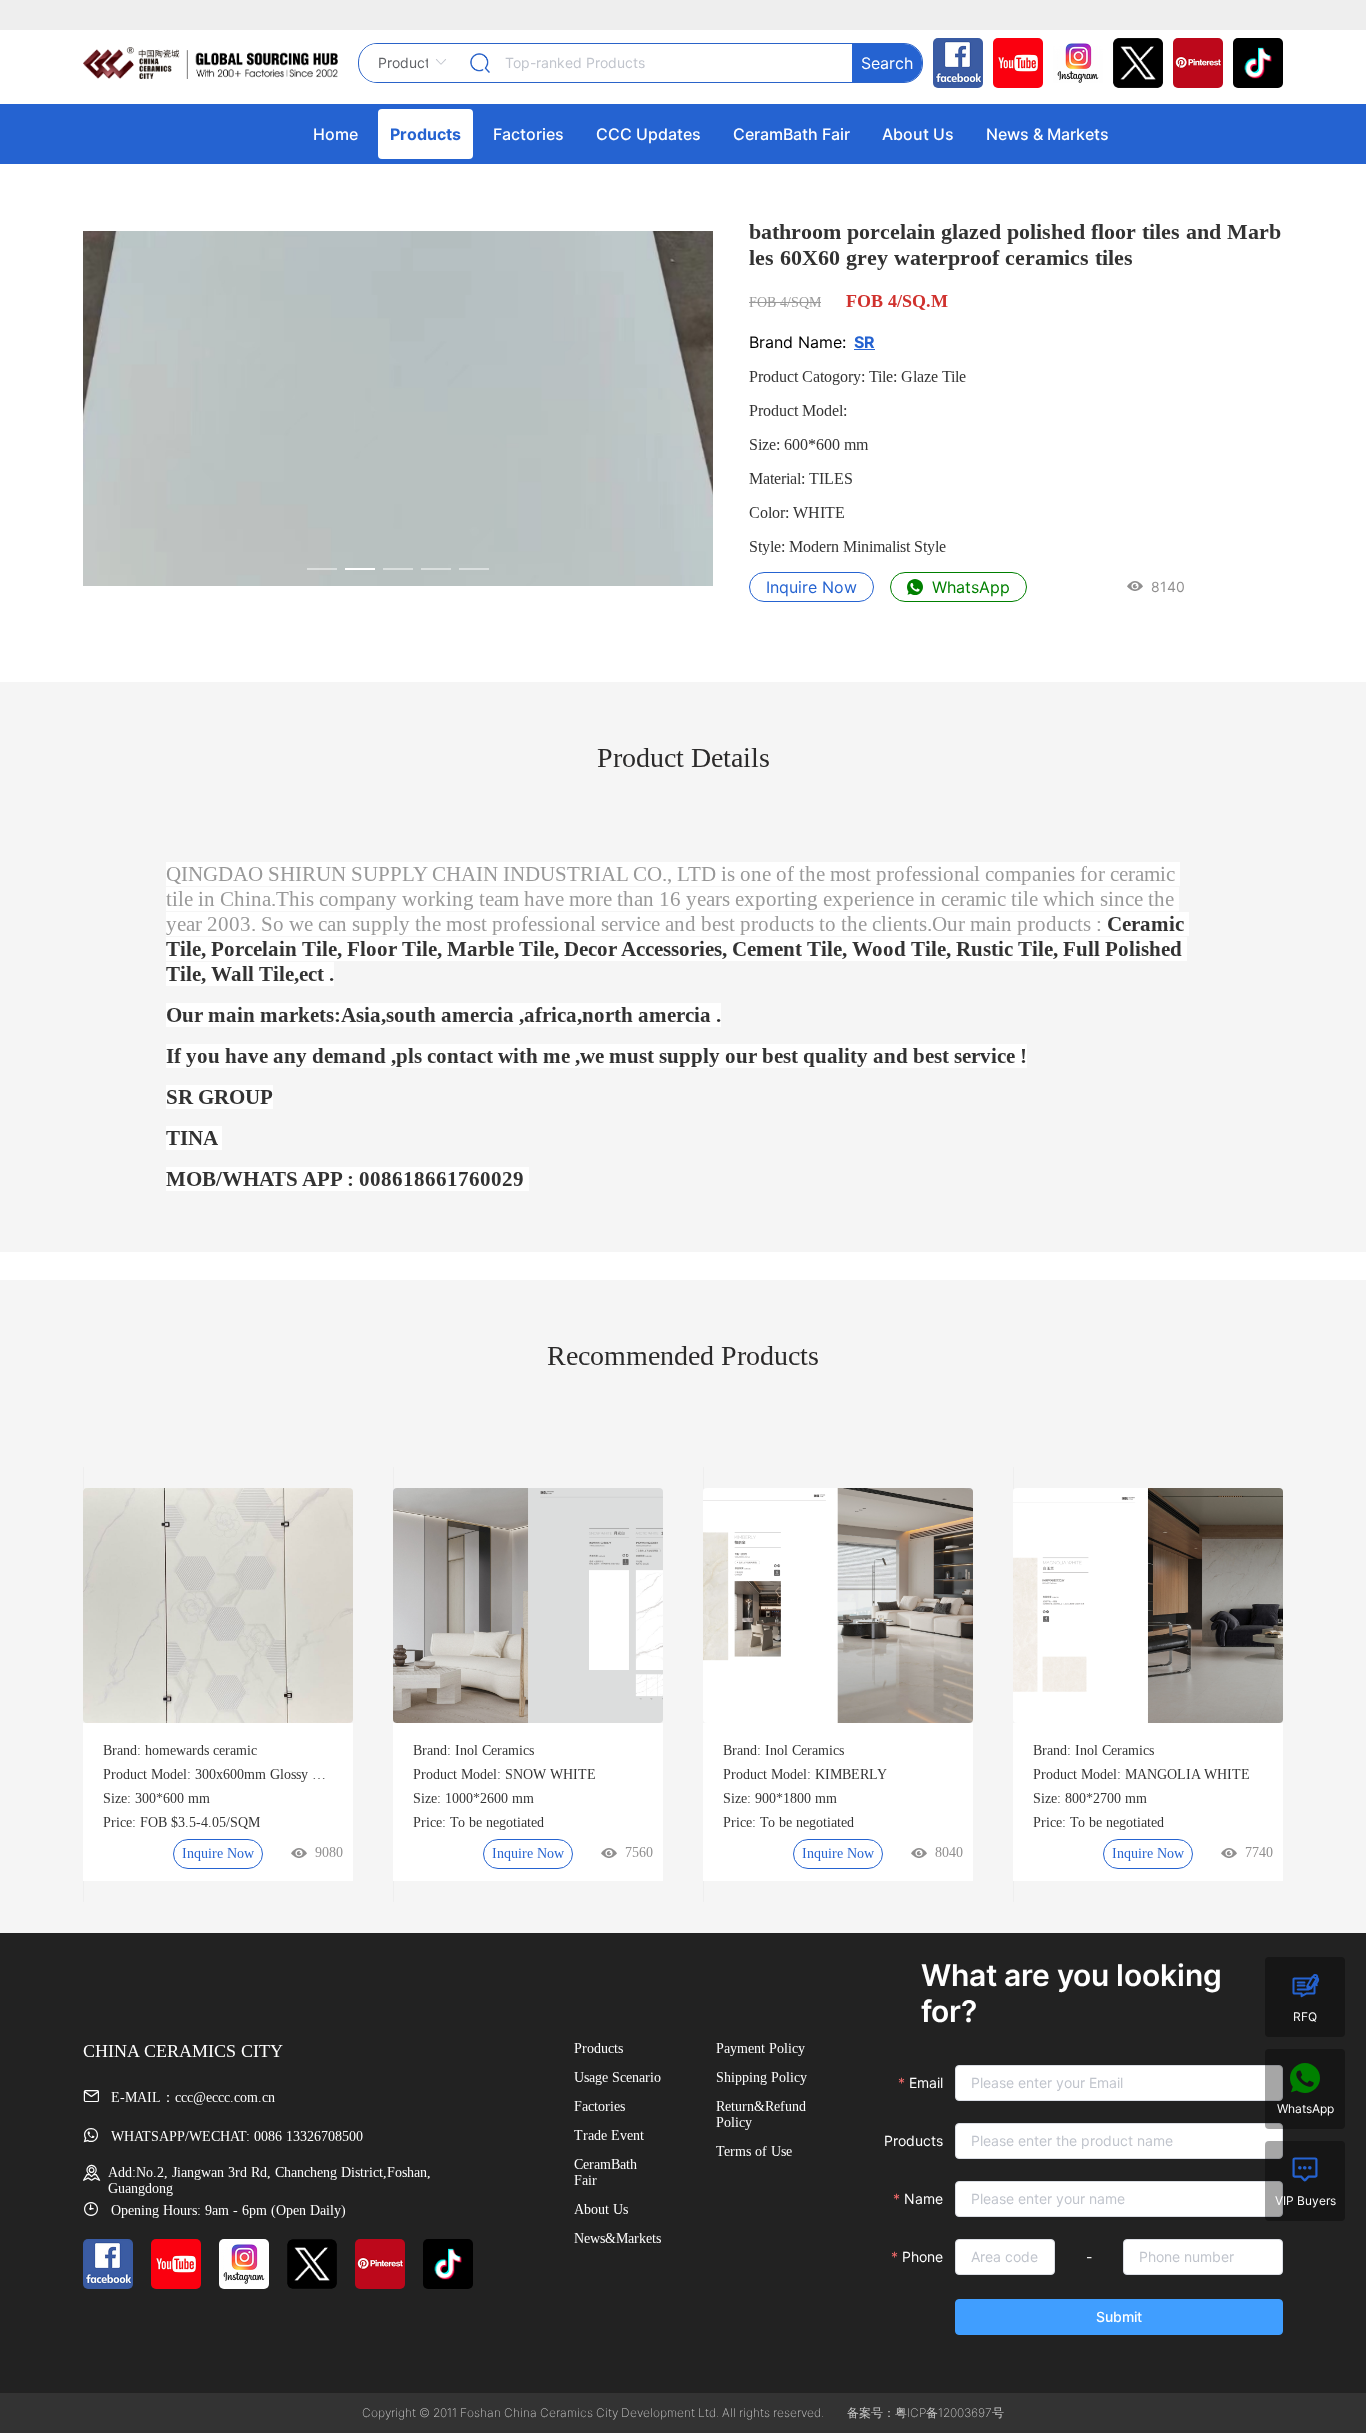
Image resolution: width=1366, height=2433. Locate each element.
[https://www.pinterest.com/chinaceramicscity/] (1193, 63)
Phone (922, 2256)
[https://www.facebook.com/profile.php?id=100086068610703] (953, 63)
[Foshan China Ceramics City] (1253, 63)
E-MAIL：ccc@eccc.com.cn (191, 2097)
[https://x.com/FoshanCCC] (1133, 63)
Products (913, 2140)
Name (923, 2198)
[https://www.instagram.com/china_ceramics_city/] (1073, 63)
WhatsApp (968, 587)
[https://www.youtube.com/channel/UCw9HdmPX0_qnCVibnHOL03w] (1013, 63)
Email (926, 2082)
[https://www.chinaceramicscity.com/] (210, 63)
